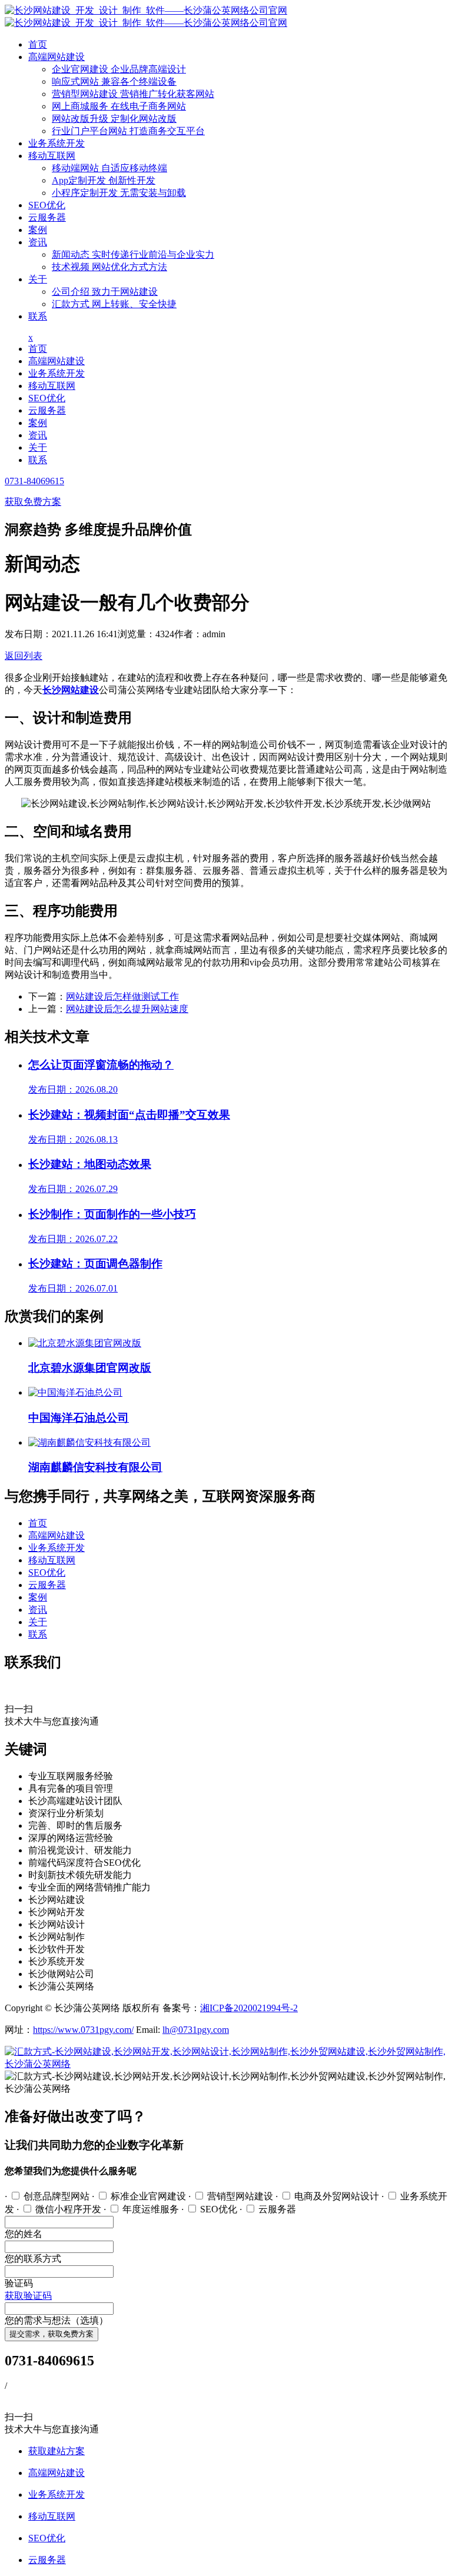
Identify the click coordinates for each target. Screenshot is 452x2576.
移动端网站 (109, 168)
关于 (38, 279)
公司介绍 (105, 292)
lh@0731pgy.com (196, 2030)
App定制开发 (104, 180)
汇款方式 (114, 304)
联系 (38, 316)
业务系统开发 (56, 143)
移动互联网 (52, 156)
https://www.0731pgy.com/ (83, 2030)
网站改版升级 (114, 119)
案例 (38, 230)
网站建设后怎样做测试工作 (122, 996)
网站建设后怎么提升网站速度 (127, 1009)
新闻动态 (133, 254)
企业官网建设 (119, 69)
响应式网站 (114, 81)
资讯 (38, 242)
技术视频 (109, 267)
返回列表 (24, 656)
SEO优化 (47, 205)
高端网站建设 (56, 57)
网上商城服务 (119, 106)
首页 (38, 44)
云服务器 (47, 217)
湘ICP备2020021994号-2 (249, 2008)
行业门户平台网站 (128, 131)
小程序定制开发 (119, 193)
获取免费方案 (33, 502)
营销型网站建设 (133, 94)
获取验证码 (28, 2296)
